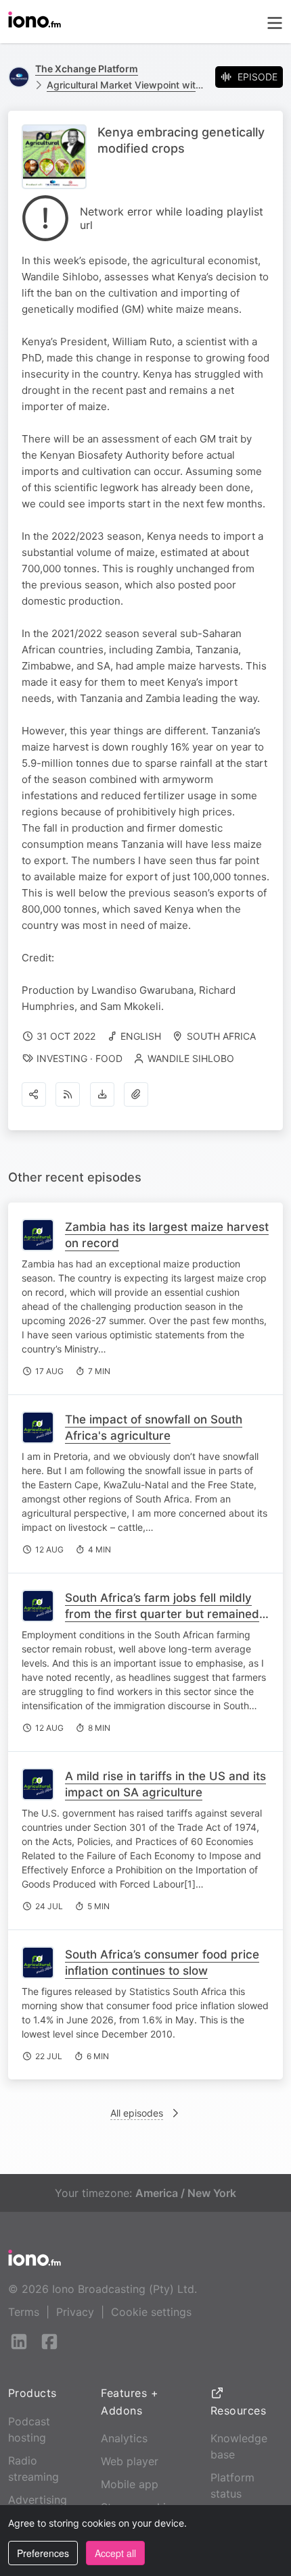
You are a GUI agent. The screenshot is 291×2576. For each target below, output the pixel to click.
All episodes (137, 2113)
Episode (258, 77)
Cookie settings (151, 2312)
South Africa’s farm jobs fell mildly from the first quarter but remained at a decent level (162, 1614)
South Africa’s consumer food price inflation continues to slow (162, 1963)
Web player (130, 2461)
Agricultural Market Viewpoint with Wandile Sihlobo (126, 85)
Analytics (124, 2438)
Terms (24, 2312)
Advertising (38, 2500)
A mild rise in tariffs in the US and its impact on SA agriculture (165, 1784)
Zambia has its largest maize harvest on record (167, 1235)
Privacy (75, 2312)
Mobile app (130, 2484)
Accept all (115, 2553)
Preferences (43, 2553)
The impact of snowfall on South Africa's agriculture (154, 1428)
